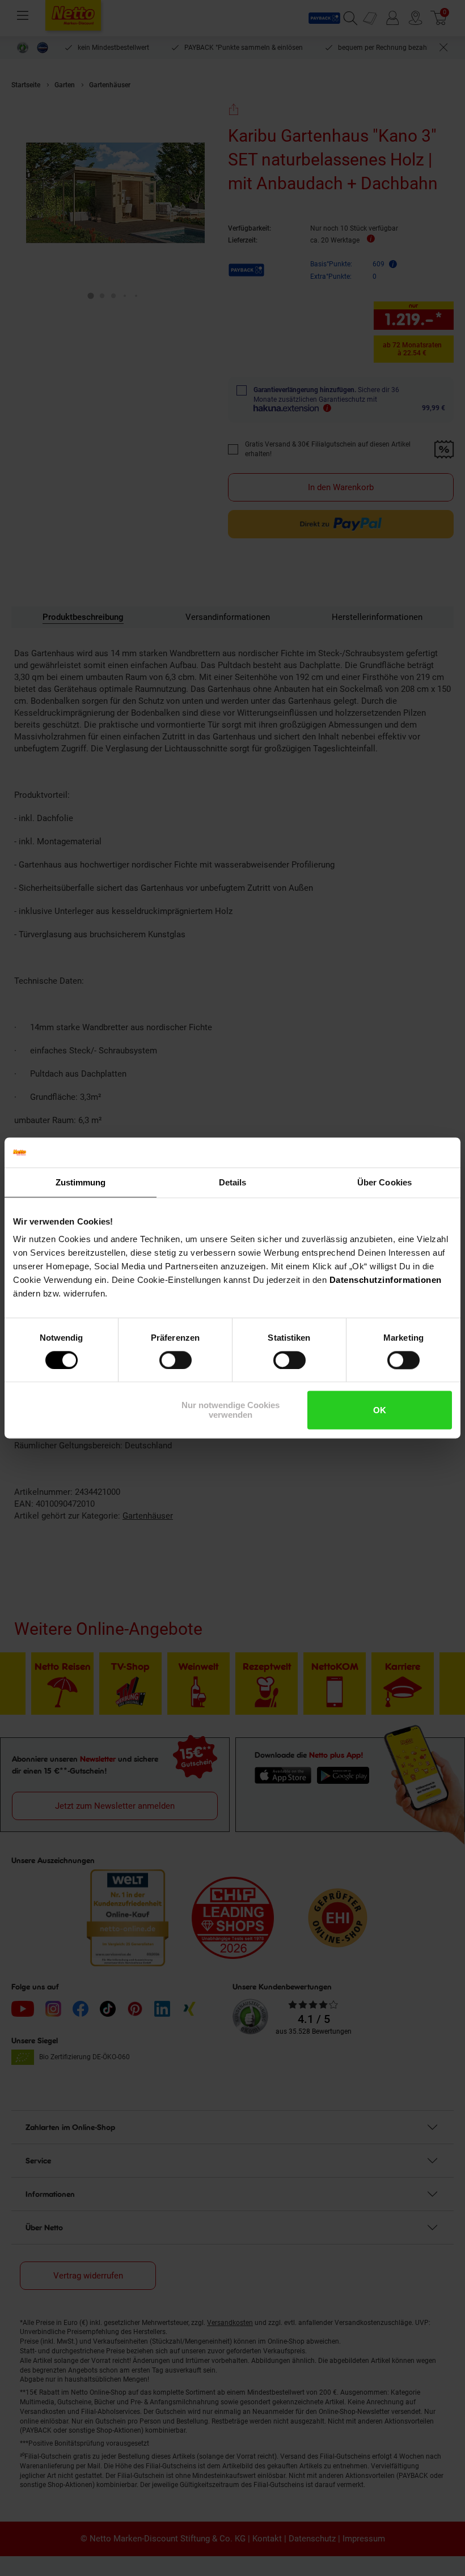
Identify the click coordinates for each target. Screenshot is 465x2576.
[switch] (176, 1360)
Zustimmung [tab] (81, 1182)
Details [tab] (233, 1182)
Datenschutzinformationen (386, 1280)
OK (380, 1410)
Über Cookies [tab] (384, 1182)
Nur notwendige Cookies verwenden (231, 1410)
